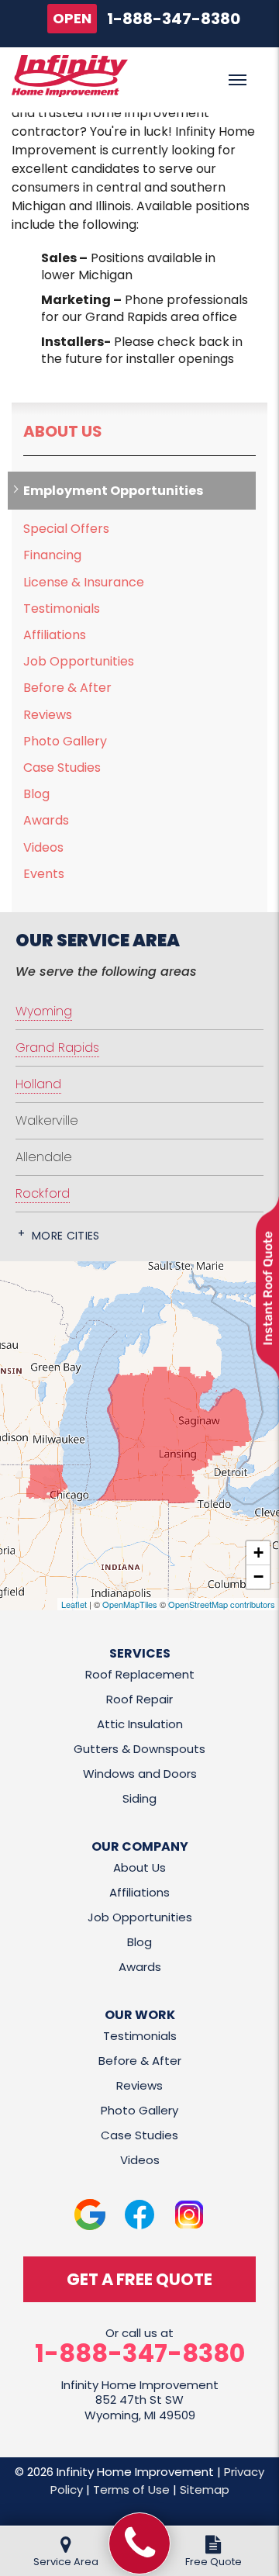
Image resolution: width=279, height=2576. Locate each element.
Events (44, 874)
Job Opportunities (79, 661)
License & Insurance (84, 582)
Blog (36, 794)
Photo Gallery (65, 741)
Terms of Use (131, 2490)
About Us (63, 431)
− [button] (258, 1577)
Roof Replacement (140, 1674)
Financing (52, 555)
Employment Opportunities (113, 491)
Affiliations (55, 635)
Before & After (67, 688)
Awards (46, 820)
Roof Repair (139, 1699)
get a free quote (139, 2279)
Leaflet (74, 1604)
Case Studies (62, 768)
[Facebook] (139, 2215)
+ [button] (258, 1553)
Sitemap (205, 2490)
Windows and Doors (140, 1774)
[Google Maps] (90, 2215)
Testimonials (62, 609)
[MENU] (238, 80)
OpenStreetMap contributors (222, 1604)
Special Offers (66, 529)
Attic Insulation (140, 1724)
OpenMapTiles (130, 1604)
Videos (43, 847)
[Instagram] (189, 2215)
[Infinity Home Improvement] (139, 2543)
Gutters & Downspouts (139, 1749)
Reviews (48, 715)
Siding (139, 1798)
